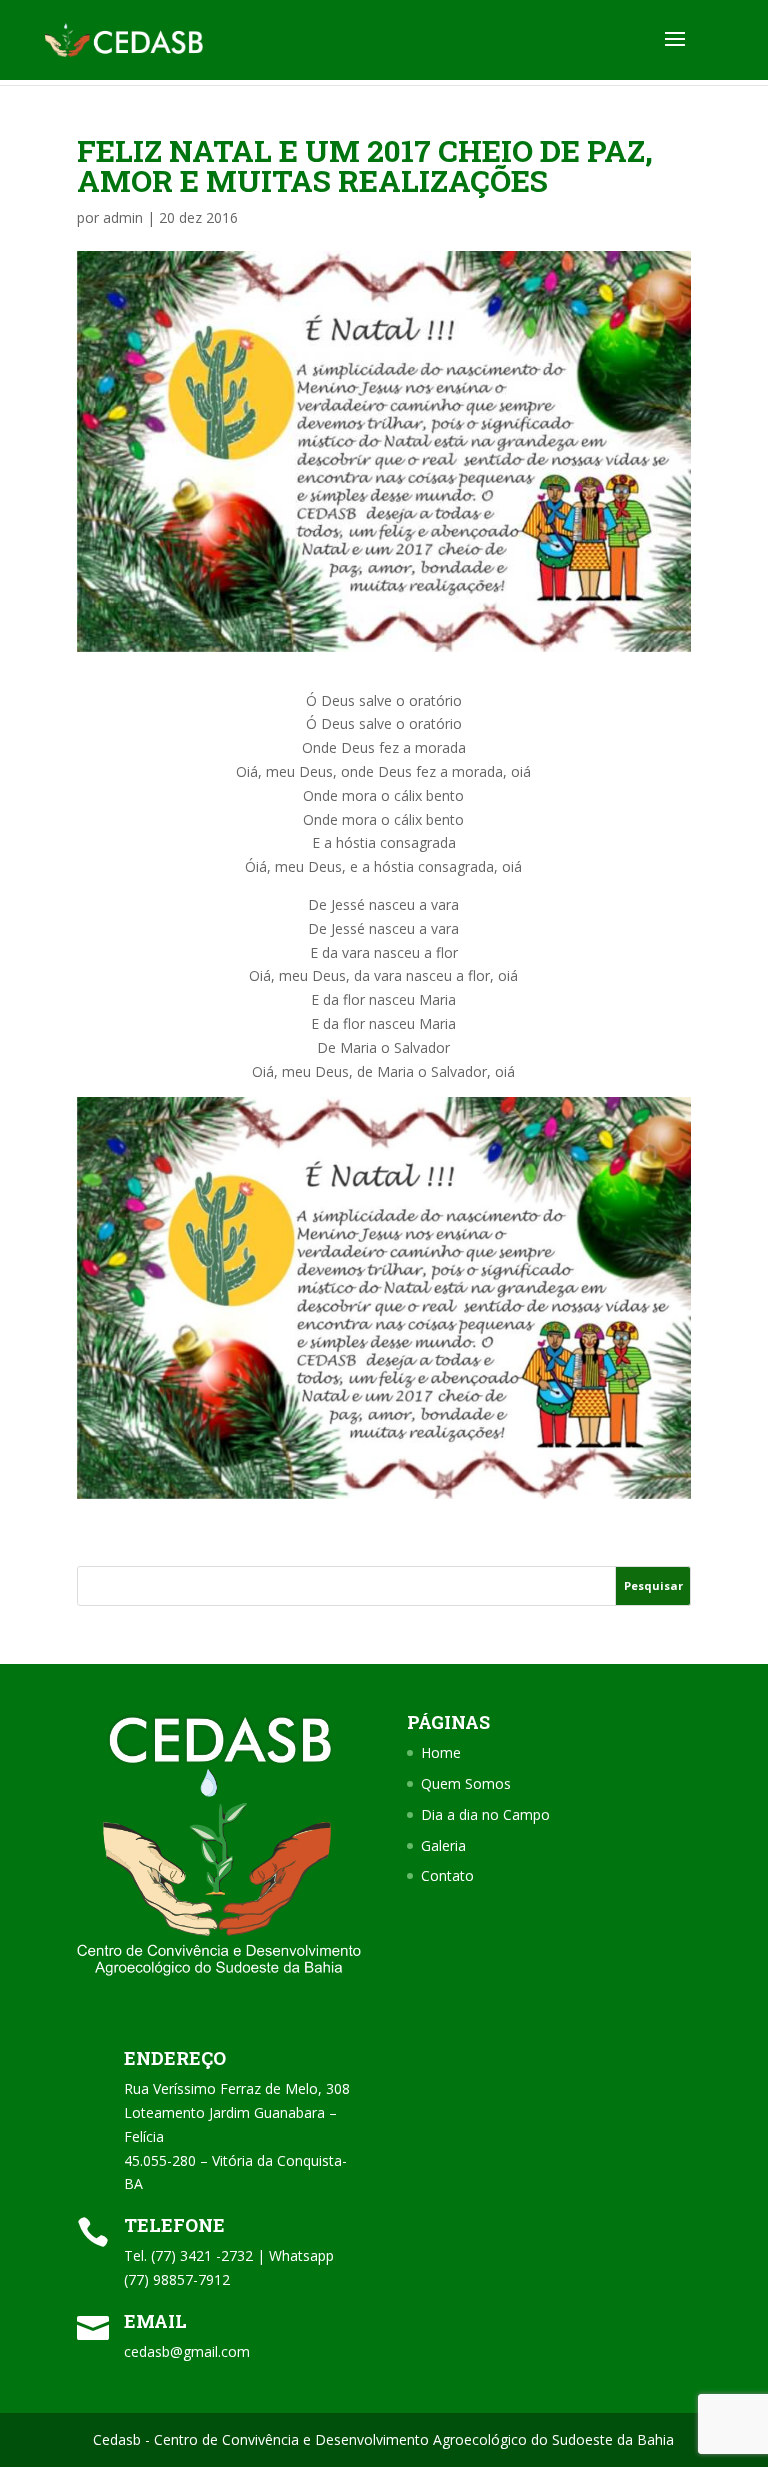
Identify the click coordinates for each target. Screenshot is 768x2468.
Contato (447, 1875)
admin (123, 217)
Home (441, 1752)
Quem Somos (466, 1783)
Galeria (443, 1845)
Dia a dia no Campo (485, 1814)
